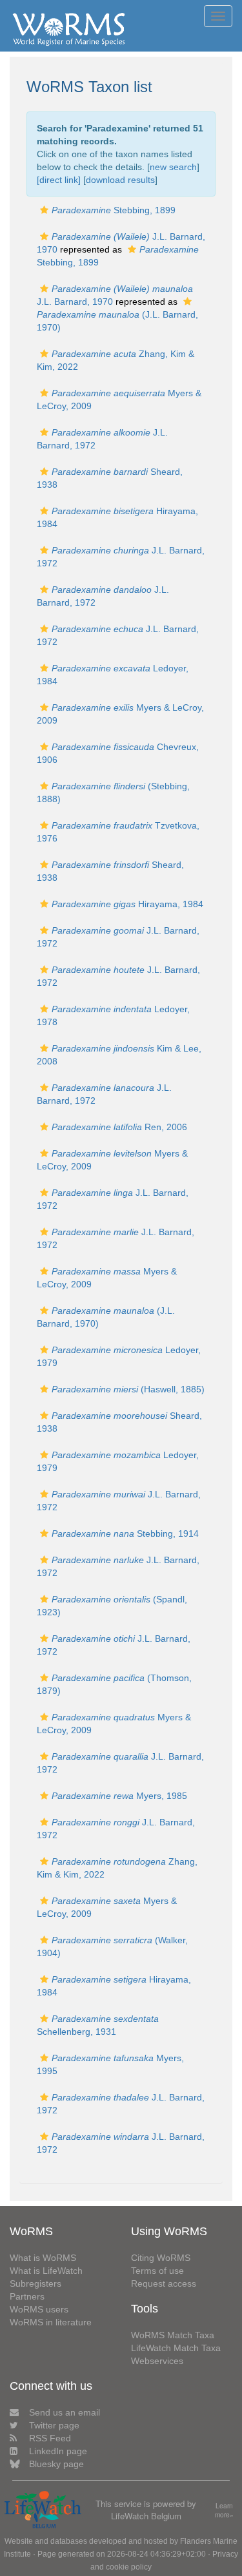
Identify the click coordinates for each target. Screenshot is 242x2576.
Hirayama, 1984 (127, 904)
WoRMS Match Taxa (173, 2335)
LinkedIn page (58, 2451)
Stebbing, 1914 (125, 1533)
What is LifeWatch (46, 2271)
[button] (44, 210)
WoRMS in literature (51, 2322)
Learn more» (224, 2511)
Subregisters (35, 2283)
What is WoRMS (43, 2258)
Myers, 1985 (119, 1796)
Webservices (157, 2361)
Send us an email (65, 2412)
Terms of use (157, 2271)
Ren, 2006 (119, 1127)
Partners (27, 2296)
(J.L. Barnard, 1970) (117, 321)
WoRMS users (39, 2309)
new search (173, 167)
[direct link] (59, 180)
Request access (164, 2283)
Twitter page (54, 2425)
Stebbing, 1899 (114, 210)
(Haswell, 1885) (128, 1389)
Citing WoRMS (161, 2258)
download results (120, 180)
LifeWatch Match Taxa (176, 2348)
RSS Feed (50, 2438)
